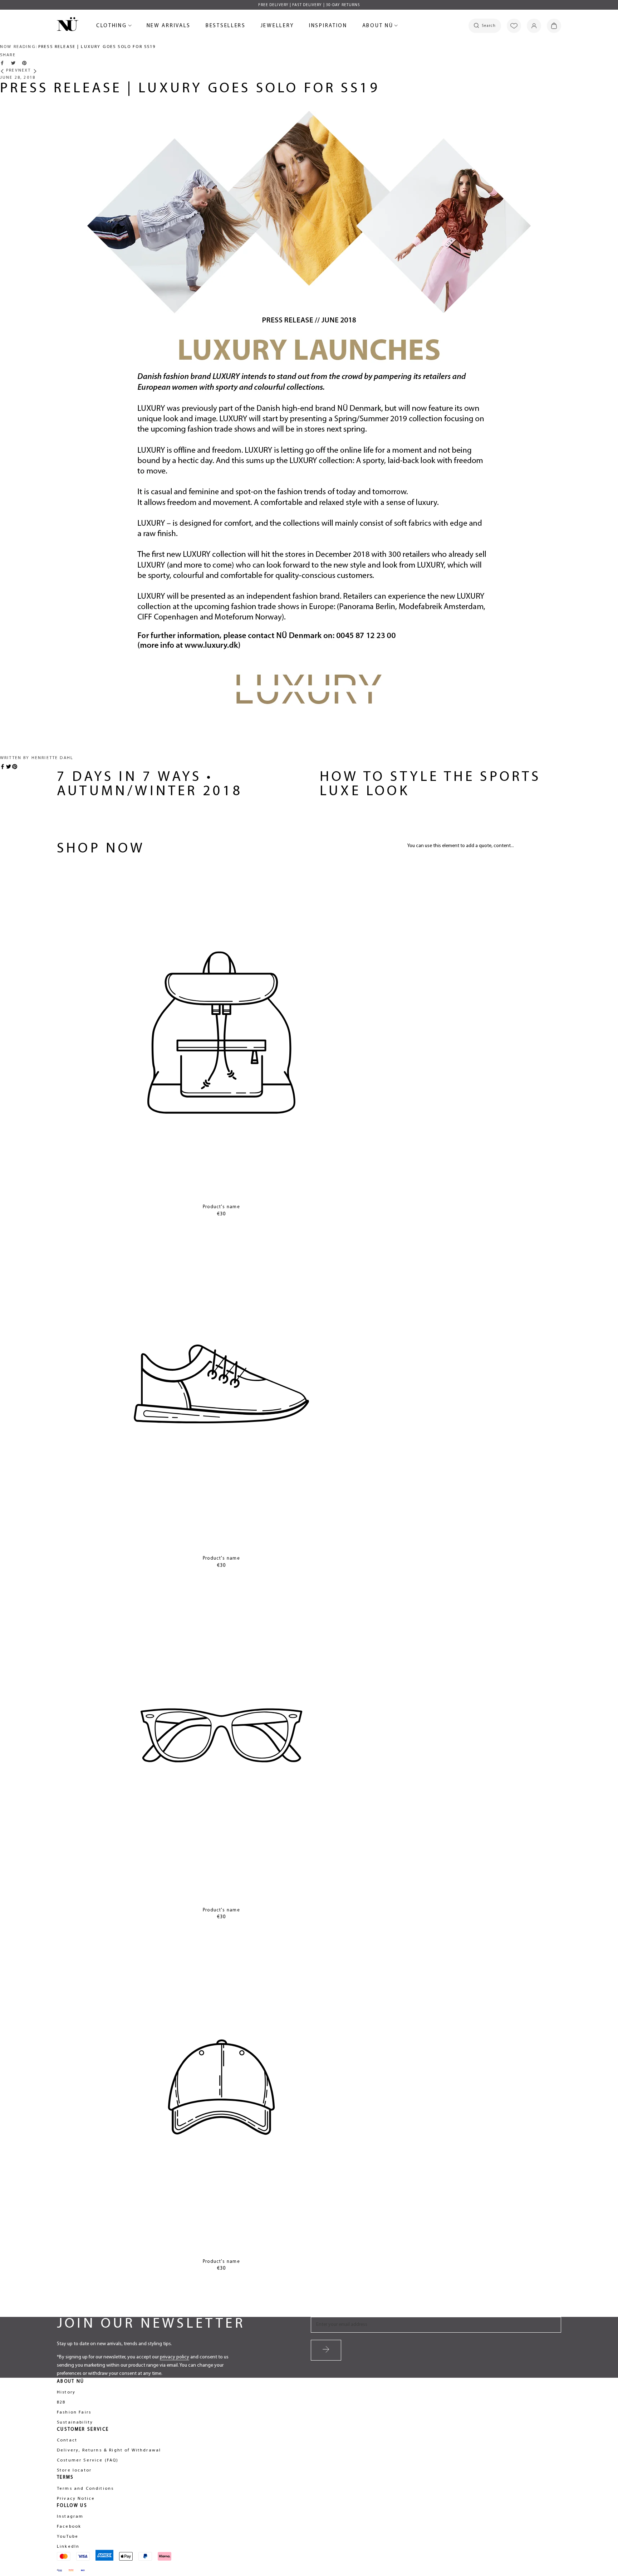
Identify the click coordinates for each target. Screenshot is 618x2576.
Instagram (70, 2517)
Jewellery (277, 27)
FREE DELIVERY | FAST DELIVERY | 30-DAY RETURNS (309, 5)
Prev (11, 71)
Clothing (113, 27)
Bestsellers (226, 27)
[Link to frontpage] (68, 25)
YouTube (68, 2537)
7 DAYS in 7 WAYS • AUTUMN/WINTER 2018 (150, 784)
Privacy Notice (76, 2499)
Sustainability (75, 2422)
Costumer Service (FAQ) (88, 2460)
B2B (61, 2402)
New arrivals (169, 27)
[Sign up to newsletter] (326, 2350)
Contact (67, 2440)
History (66, 2392)
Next (26, 71)
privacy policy (175, 2357)
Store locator (74, 2470)
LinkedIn (68, 2547)
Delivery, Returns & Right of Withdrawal (109, 2450)
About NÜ (379, 27)
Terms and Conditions (85, 2489)
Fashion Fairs (74, 2412)
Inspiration (328, 26)
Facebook (69, 2527)
